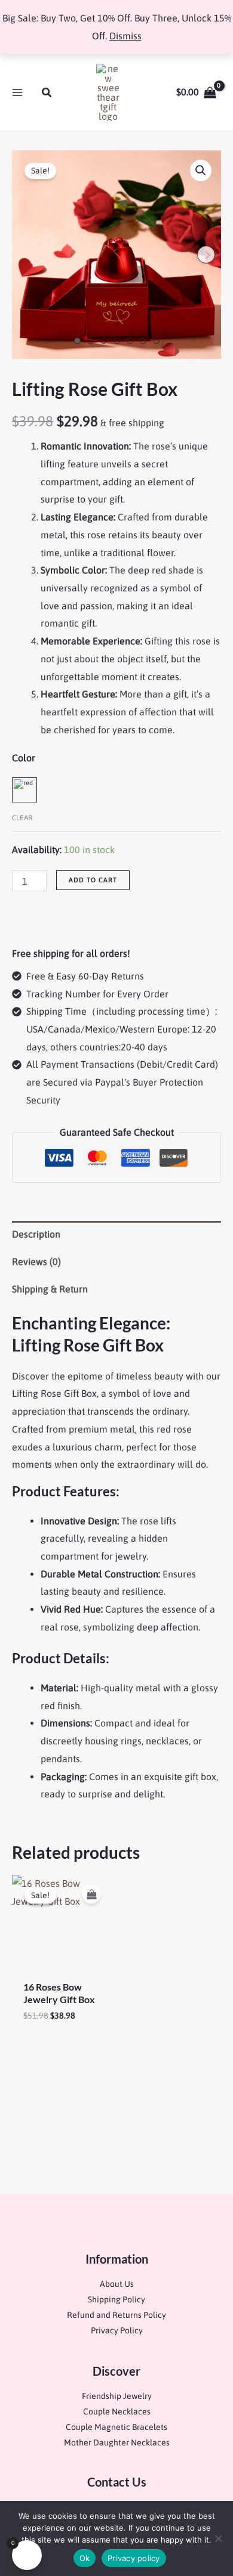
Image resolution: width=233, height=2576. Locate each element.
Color (24, 758)
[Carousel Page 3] (104, 341)
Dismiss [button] (125, 36)
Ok (85, 2558)
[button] (47, 93)
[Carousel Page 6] (143, 341)
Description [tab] (36, 1234)
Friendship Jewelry (117, 2396)
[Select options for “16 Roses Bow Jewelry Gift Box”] (91, 1894)
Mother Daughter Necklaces (117, 2442)
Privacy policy (134, 2558)
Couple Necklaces (117, 2411)
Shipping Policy (116, 2299)
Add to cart (93, 880)
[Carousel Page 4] (117, 341)
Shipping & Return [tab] (50, 1289)
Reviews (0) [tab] (36, 1261)
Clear (22, 818)
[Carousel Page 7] (156, 341)
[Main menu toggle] (17, 92)
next (206, 255)
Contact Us (117, 2482)
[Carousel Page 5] (130, 341)
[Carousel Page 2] (91, 341)
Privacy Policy (117, 2330)
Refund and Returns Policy (116, 2315)
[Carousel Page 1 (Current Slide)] (77, 341)
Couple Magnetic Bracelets (116, 2427)
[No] (218, 2538)
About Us (117, 2284)
